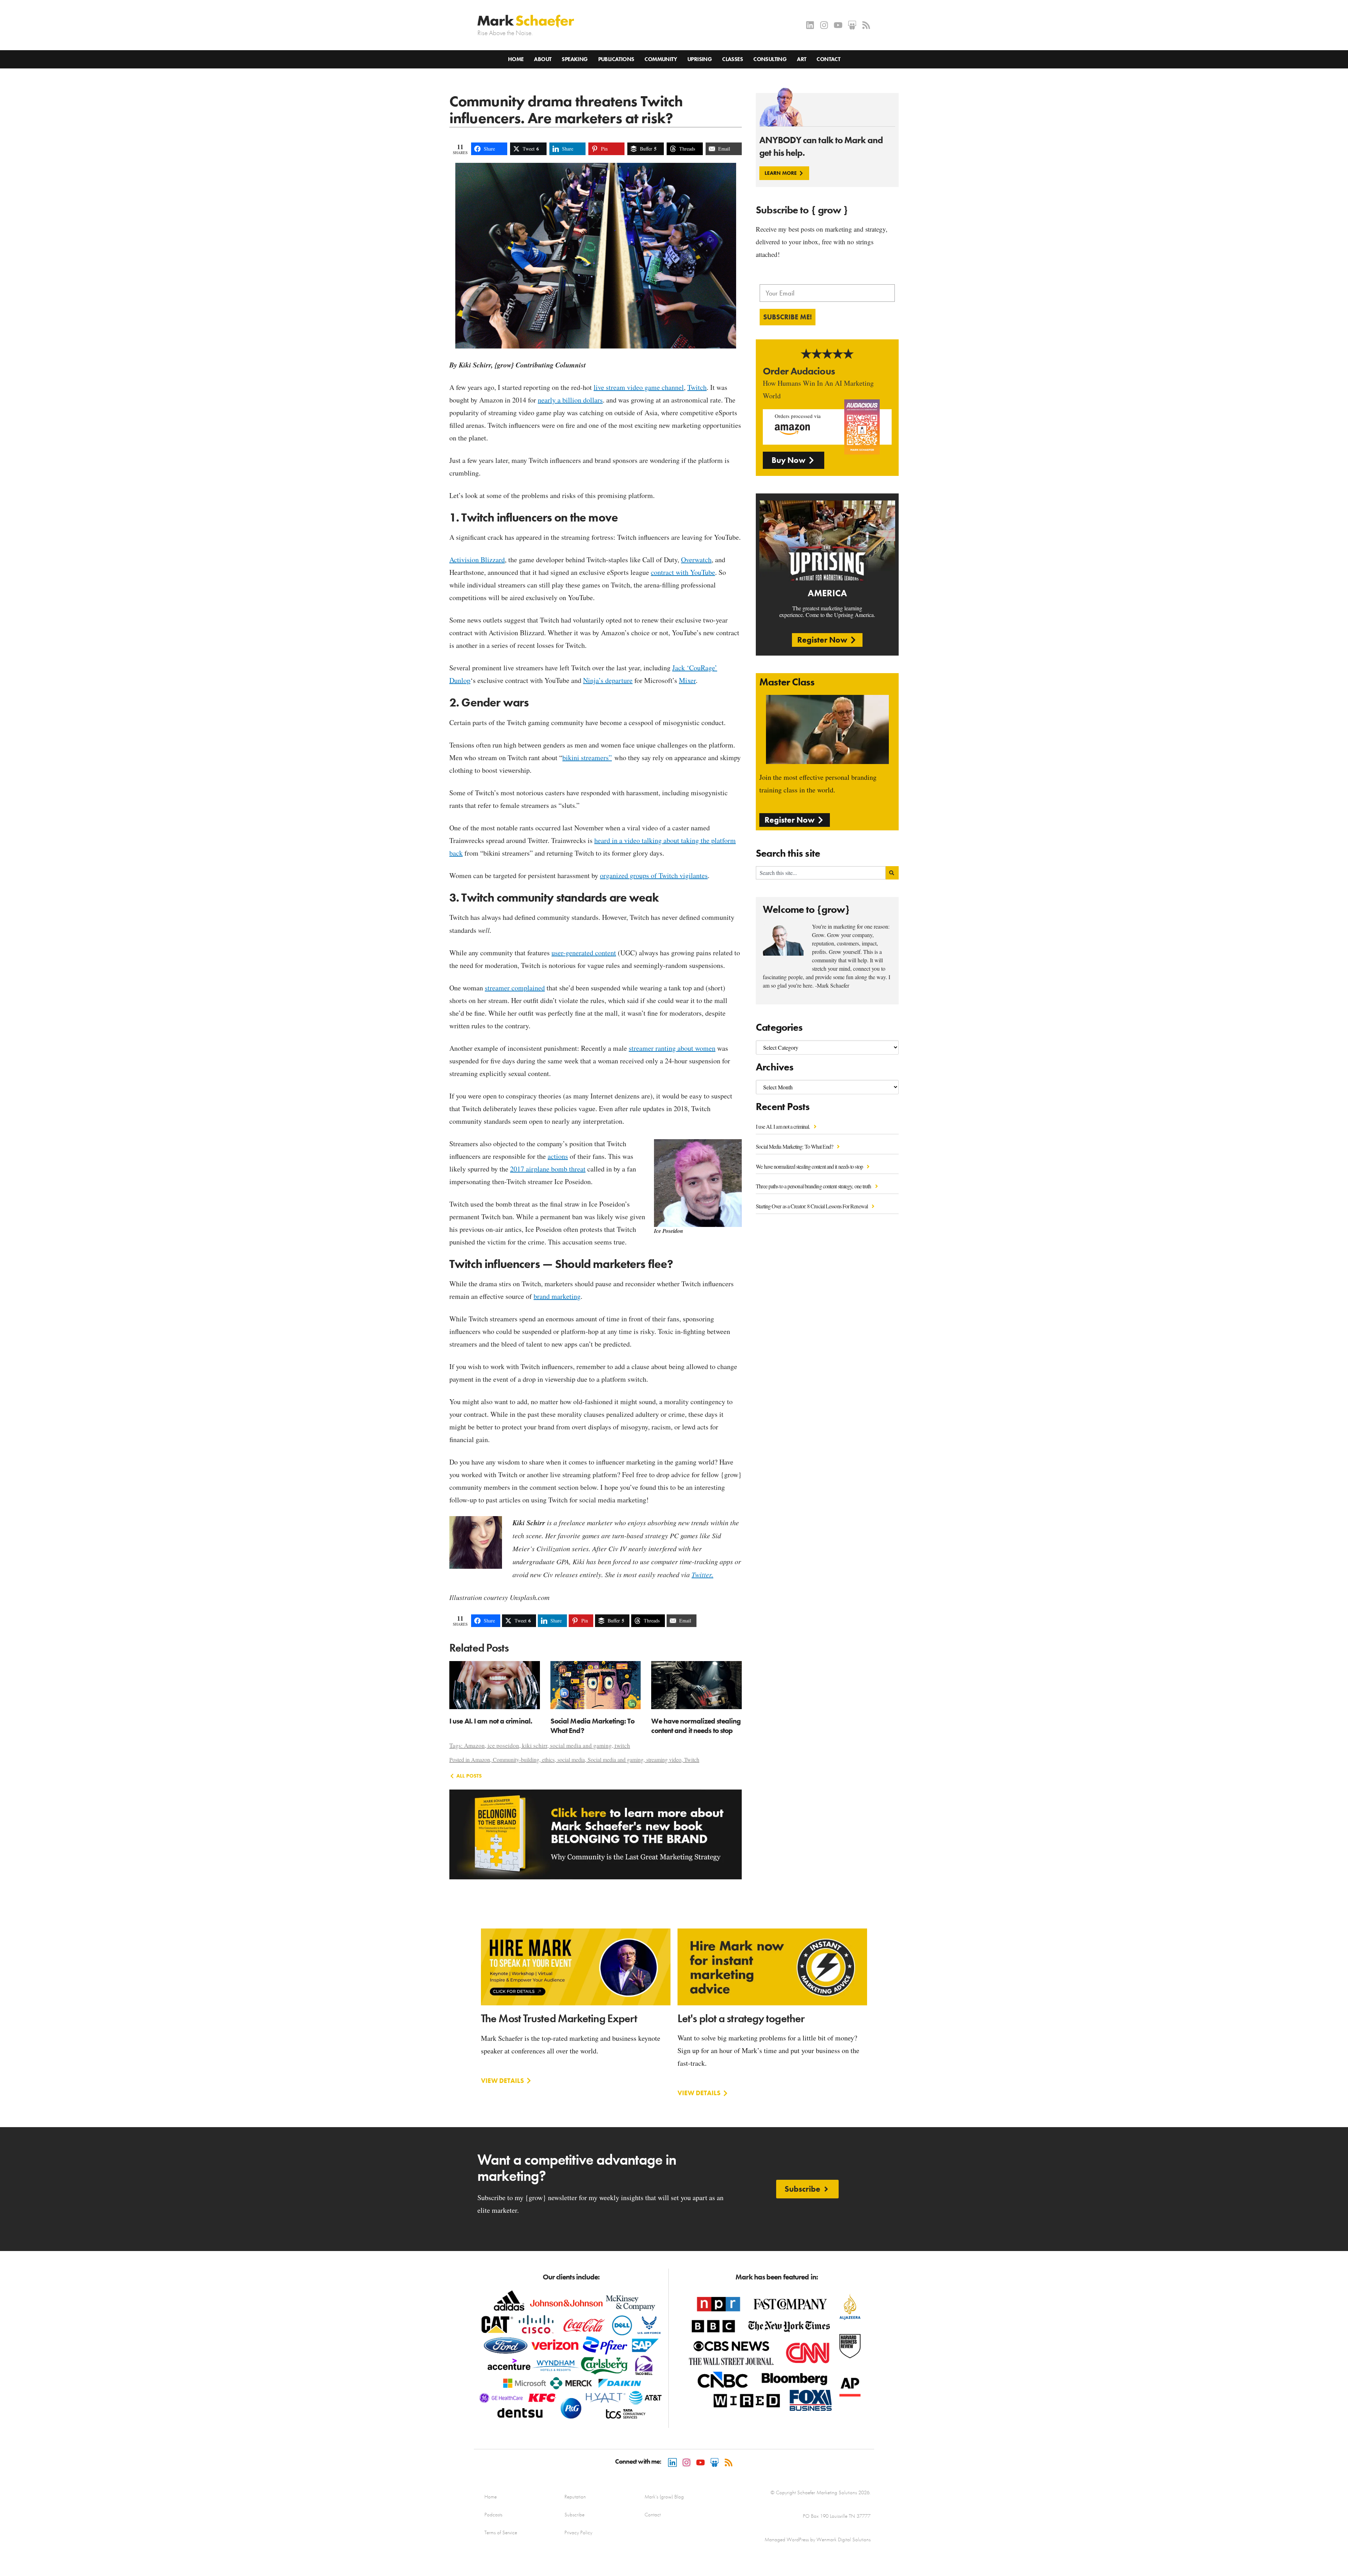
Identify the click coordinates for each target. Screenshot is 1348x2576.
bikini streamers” (587, 758)
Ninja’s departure (608, 680)
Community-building (516, 1760)
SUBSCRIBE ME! (788, 317)
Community (661, 59)
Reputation (575, 2497)
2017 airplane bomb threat (548, 1169)
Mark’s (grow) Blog (664, 2497)
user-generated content (584, 953)
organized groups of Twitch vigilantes (654, 875)
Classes (732, 59)
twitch (622, 1745)
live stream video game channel (639, 387)
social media (571, 1760)
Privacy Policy (578, 2532)
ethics (548, 1760)
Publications (616, 59)
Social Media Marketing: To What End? (795, 1146)
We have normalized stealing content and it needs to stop (810, 1166)
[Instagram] (824, 25)
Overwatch (696, 560)
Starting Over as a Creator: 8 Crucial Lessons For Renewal (812, 1206)
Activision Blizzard (477, 560)
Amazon (474, 1745)
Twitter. (702, 1574)
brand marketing (557, 1296)
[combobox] (821, 873)
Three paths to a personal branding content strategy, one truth (814, 1186)
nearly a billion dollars (570, 400)
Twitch (697, 387)
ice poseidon (503, 1745)
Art (801, 59)
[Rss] (866, 25)
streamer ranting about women (672, 1048)
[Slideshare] (852, 25)
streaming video (664, 1760)
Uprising (699, 59)
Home (516, 59)
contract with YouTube (683, 572)
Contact (828, 59)
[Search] (892, 873)
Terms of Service (501, 2532)
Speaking (574, 59)
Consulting (770, 59)
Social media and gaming (616, 1760)
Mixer (687, 680)
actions (558, 1156)
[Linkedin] (810, 25)
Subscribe (574, 2515)
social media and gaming (581, 1745)
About (543, 59)
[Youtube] (838, 25)
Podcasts (493, 2515)
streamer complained (515, 988)
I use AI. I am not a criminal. (783, 1126)
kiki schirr (535, 1745)
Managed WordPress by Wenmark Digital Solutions (818, 2540)
